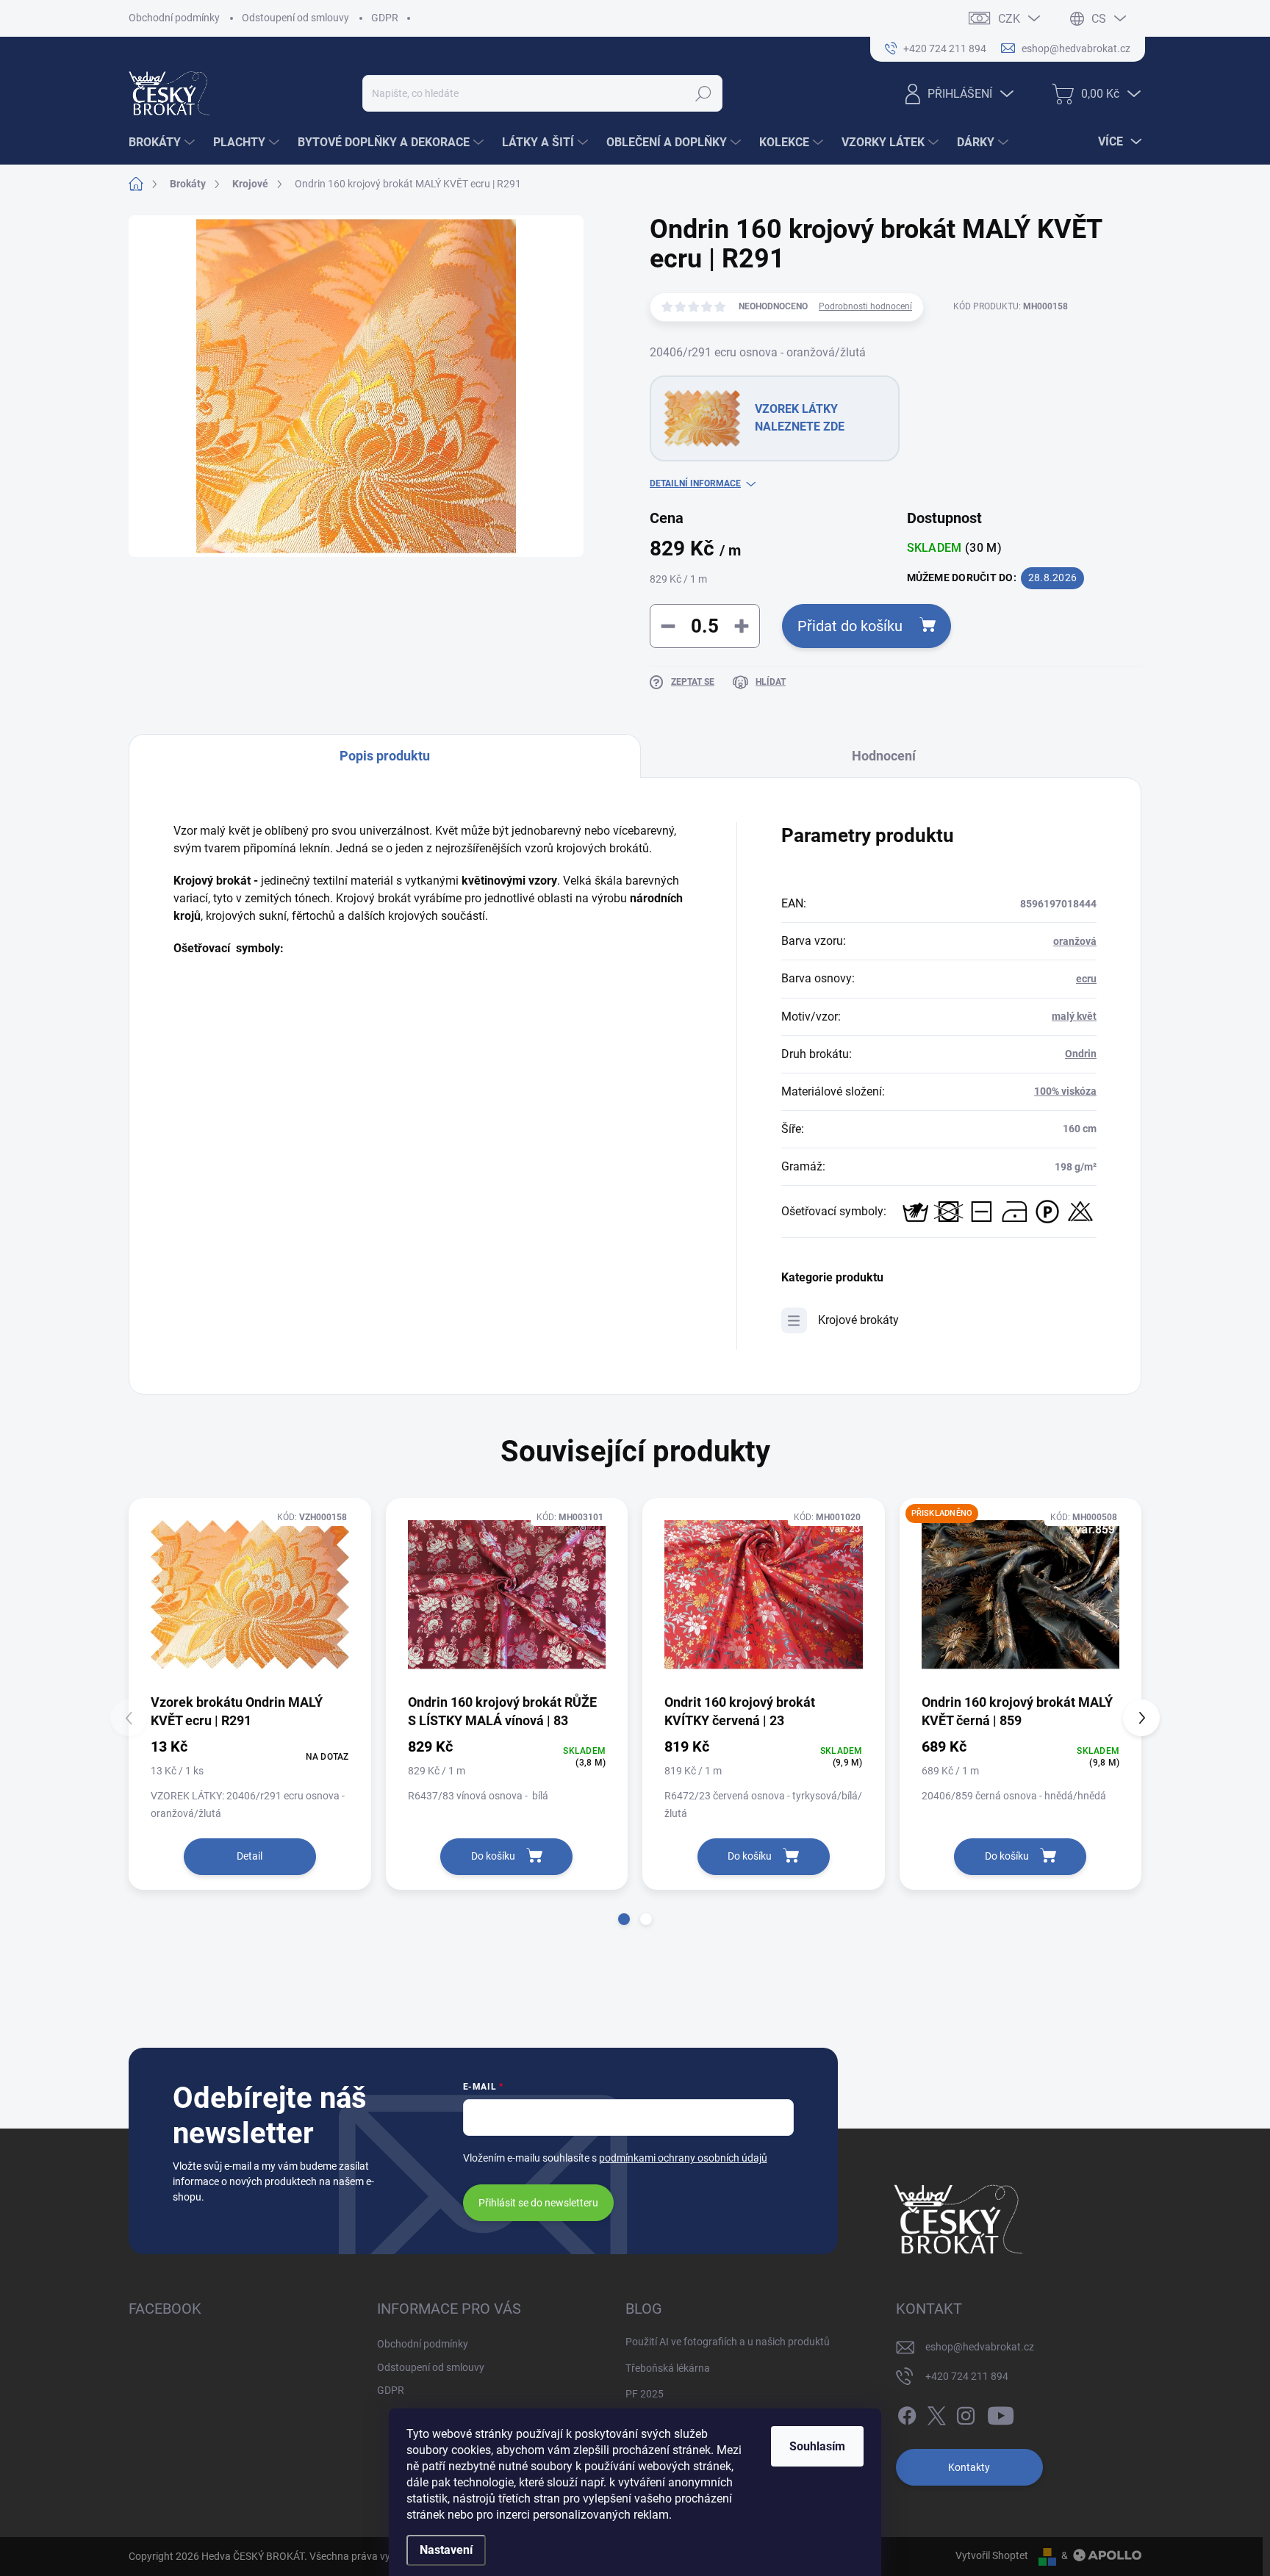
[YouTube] (1001, 2413)
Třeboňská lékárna (668, 2368)
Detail (250, 1856)
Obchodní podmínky (174, 18)
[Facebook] (907, 2413)
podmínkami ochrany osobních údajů (683, 2158)
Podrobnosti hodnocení (865, 306)
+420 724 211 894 (967, 2376)
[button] (624, 1919)
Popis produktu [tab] (385, 756)
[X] (936, 2413)
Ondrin (1081, 1054)
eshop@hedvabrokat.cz (980, 2347)
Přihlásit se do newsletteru (538, 2203)
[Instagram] (966, 2413)
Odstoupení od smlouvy (295, 18)
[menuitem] (164, 143)
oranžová (1075, 941)
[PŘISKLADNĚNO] (1021, 1595)
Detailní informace (695, 483)
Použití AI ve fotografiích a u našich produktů (728, 2342)
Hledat (704, 93)
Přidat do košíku (850, 626)
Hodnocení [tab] (884, 756)
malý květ (1074, 1016)
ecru (1086, 979)
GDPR (385, 18)
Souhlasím (817, 2446)
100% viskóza (1065, 1091)
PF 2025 (645, 2394)
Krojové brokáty (858, 1320)
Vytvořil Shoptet (992, 2555)
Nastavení (446, 2550)
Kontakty (969, 2467)
